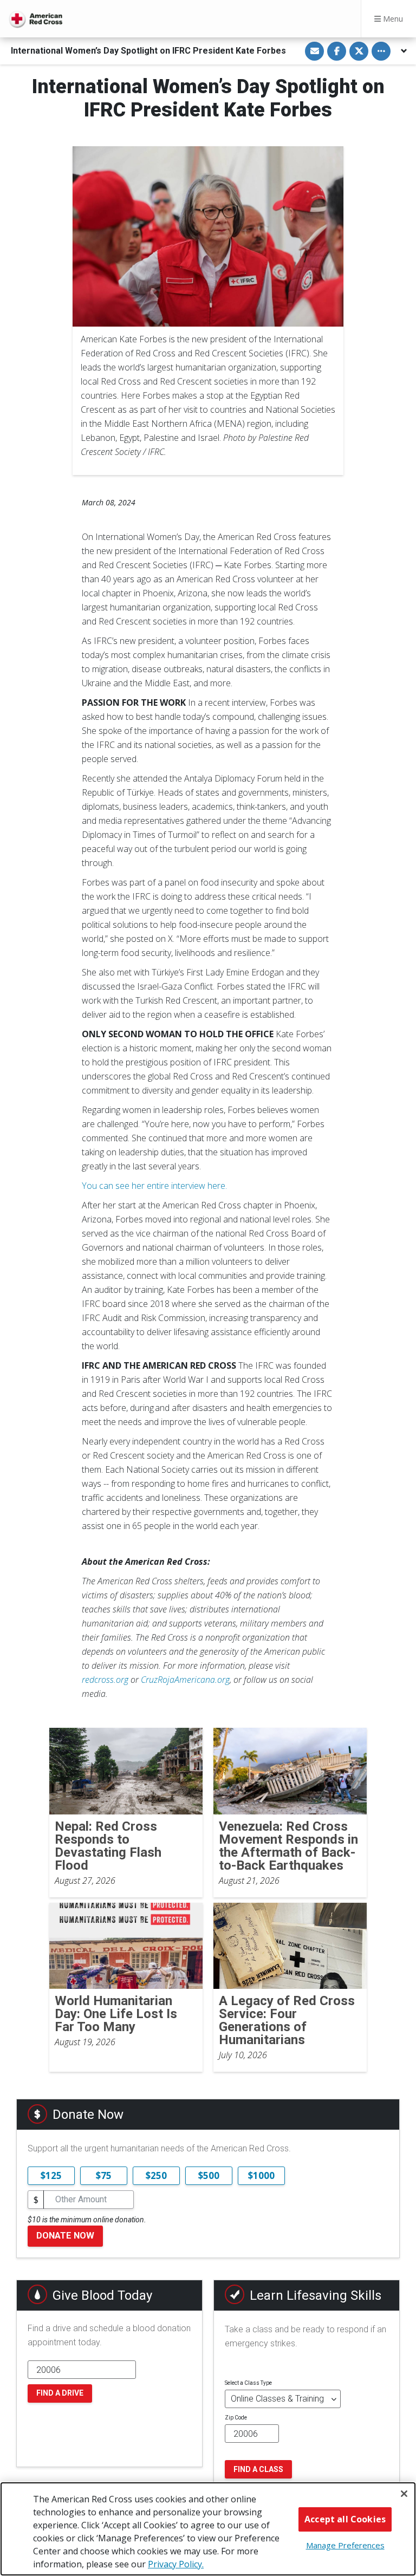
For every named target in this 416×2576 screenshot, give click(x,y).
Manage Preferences (345, 2545)
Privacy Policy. (176, 2564)
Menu (392, 19)
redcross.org (105, 1680)
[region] (208, 2529)
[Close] (404, 2494)
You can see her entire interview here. (154, 1186)
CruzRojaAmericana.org (185, 1680)
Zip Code (236, 2418)
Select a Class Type (248, 2383)
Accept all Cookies (345, 2519)
